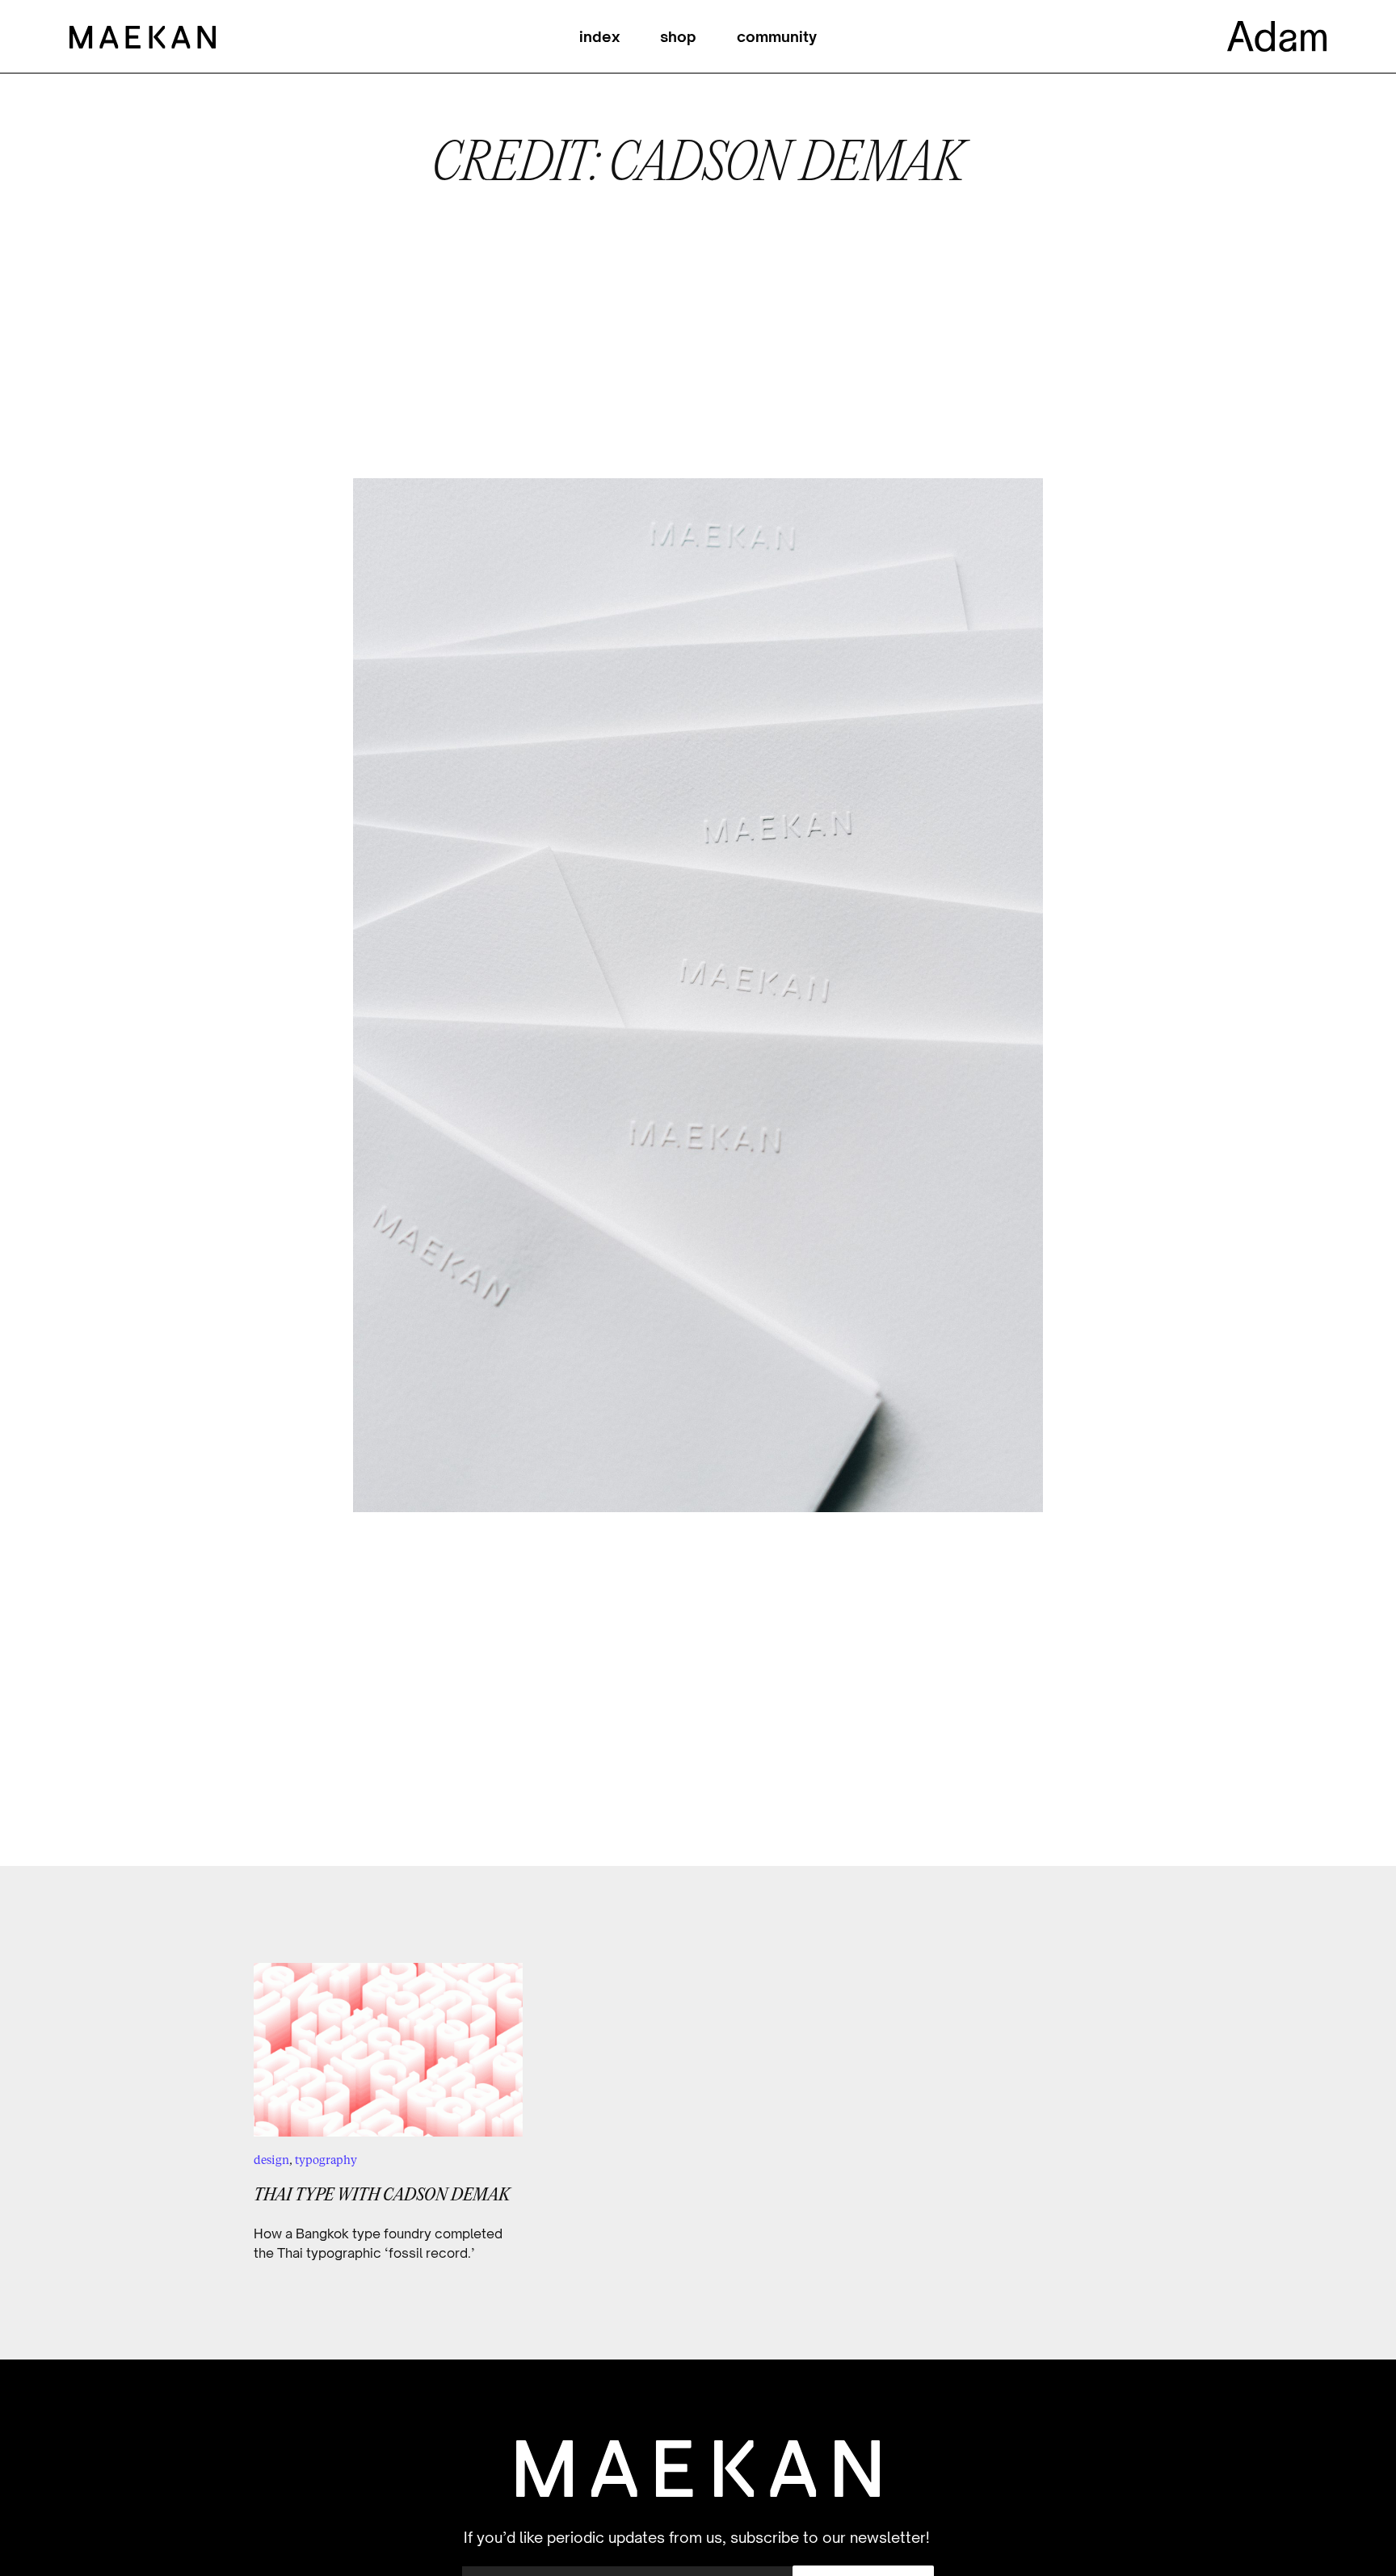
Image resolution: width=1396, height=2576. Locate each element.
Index (599, 36)
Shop (678, 36)
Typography (326, 2160)
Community (777, 36)
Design (271, 2160)
